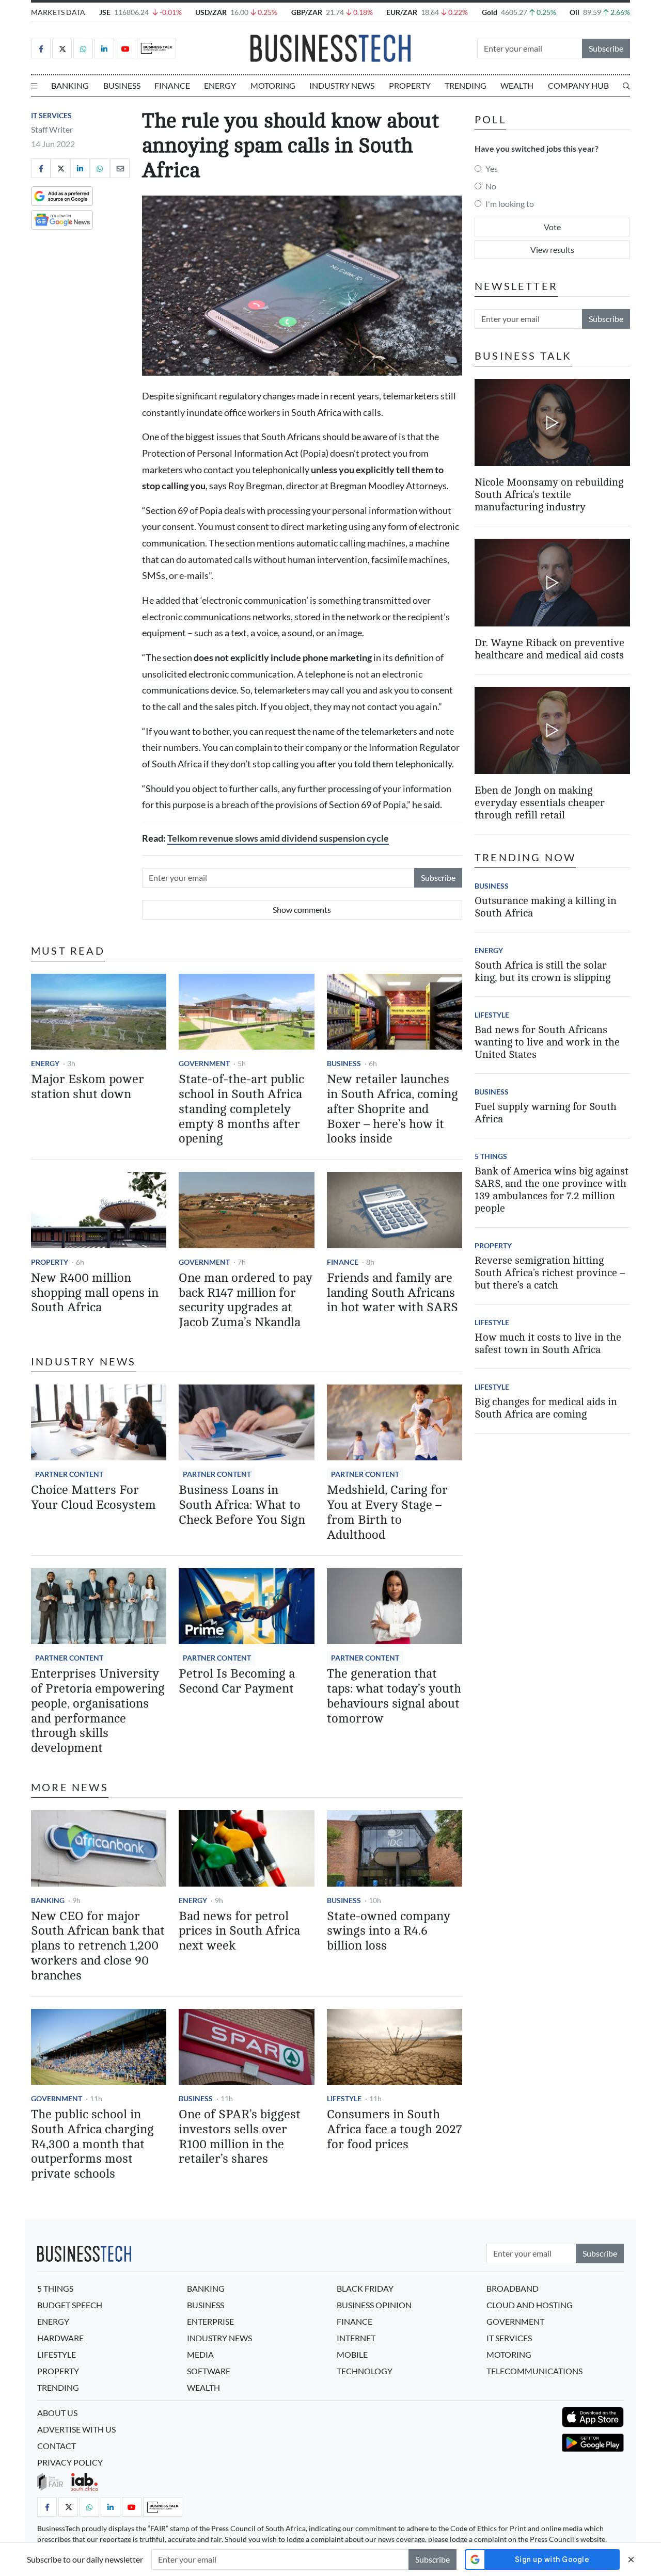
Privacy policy (70, 2462)
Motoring (273, 85)
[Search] (626, 86)
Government (204, 1063)
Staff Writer (52, 129)
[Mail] (120, 168)
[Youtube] (125, 49)
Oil (575, 12)
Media (200, 2354)
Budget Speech (70, 2305)
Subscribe (606, 48)
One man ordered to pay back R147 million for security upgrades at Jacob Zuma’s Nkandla (246, 1300)
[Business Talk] (156, 49)
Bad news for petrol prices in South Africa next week (239, 1931)
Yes (492, 168)
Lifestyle (344, 2098)
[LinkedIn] (104, 49)
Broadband (513, 2288)
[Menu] (34, 86)
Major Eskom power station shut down (88, 1087)
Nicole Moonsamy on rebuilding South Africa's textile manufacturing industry (549, 495)
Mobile (352, 2354)
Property (410, 85)
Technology (365, 2371)
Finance (172, 85)
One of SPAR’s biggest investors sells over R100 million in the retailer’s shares (240, 2137)
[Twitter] (62, 49)
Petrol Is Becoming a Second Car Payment (237, 1681)
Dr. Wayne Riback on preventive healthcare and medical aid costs (549, 649)
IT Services (51, 115)
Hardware (60, 2338)
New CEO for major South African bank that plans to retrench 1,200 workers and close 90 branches (98, 1946)
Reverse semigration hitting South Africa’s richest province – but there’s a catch (550, 1273)
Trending (466, 85)
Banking (70, 85)
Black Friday (365, 2288)
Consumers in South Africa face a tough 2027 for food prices (395, 2129)
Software (209, 2371)
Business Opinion (374, 2305)
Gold (490, 12)
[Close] (631, 2559)
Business (122, 85)
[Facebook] (41, 49)
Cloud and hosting (530, 2305)
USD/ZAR (211, 12)
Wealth (517, 85)
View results (552, 249)
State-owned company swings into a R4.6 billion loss (389, 1931)
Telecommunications (534, 2371)
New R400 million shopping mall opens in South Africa (95, 1293)
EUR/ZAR (402, 12)
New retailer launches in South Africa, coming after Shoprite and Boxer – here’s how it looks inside (392, 1109)
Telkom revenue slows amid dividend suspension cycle (278, 838)
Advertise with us (76, 2429)
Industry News (342, 85)
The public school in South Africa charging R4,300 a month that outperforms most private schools (92, 2144)
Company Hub (578, 85)
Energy (220, 85)
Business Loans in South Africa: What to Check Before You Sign (242, 1505)
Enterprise (210, 2321)
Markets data (58, 12)
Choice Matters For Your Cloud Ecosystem (93, 1498)
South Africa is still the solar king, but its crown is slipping (542, 971)
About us (57, 2413)
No (491, 186)
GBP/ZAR (307, 12)
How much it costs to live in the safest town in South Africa (548, 1343)
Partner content (69, 1474)
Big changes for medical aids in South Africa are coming (546, 1408)
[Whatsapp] (83, 49)
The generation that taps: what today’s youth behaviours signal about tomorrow (394, 1696)
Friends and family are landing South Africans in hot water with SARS (392, 1293)
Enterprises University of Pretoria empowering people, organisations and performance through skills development (98, 1711)
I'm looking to (510, 204)
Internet (356, 2338)
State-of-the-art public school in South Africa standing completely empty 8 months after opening (241, 1109)
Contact (57, 2446)
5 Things (491, 1156)
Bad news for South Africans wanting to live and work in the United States (547, 1042)
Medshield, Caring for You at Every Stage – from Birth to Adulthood (387, 1512)
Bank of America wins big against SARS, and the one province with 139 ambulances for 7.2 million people (552, 1190)
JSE (105, 12)
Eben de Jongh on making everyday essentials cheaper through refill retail (540, 803)
